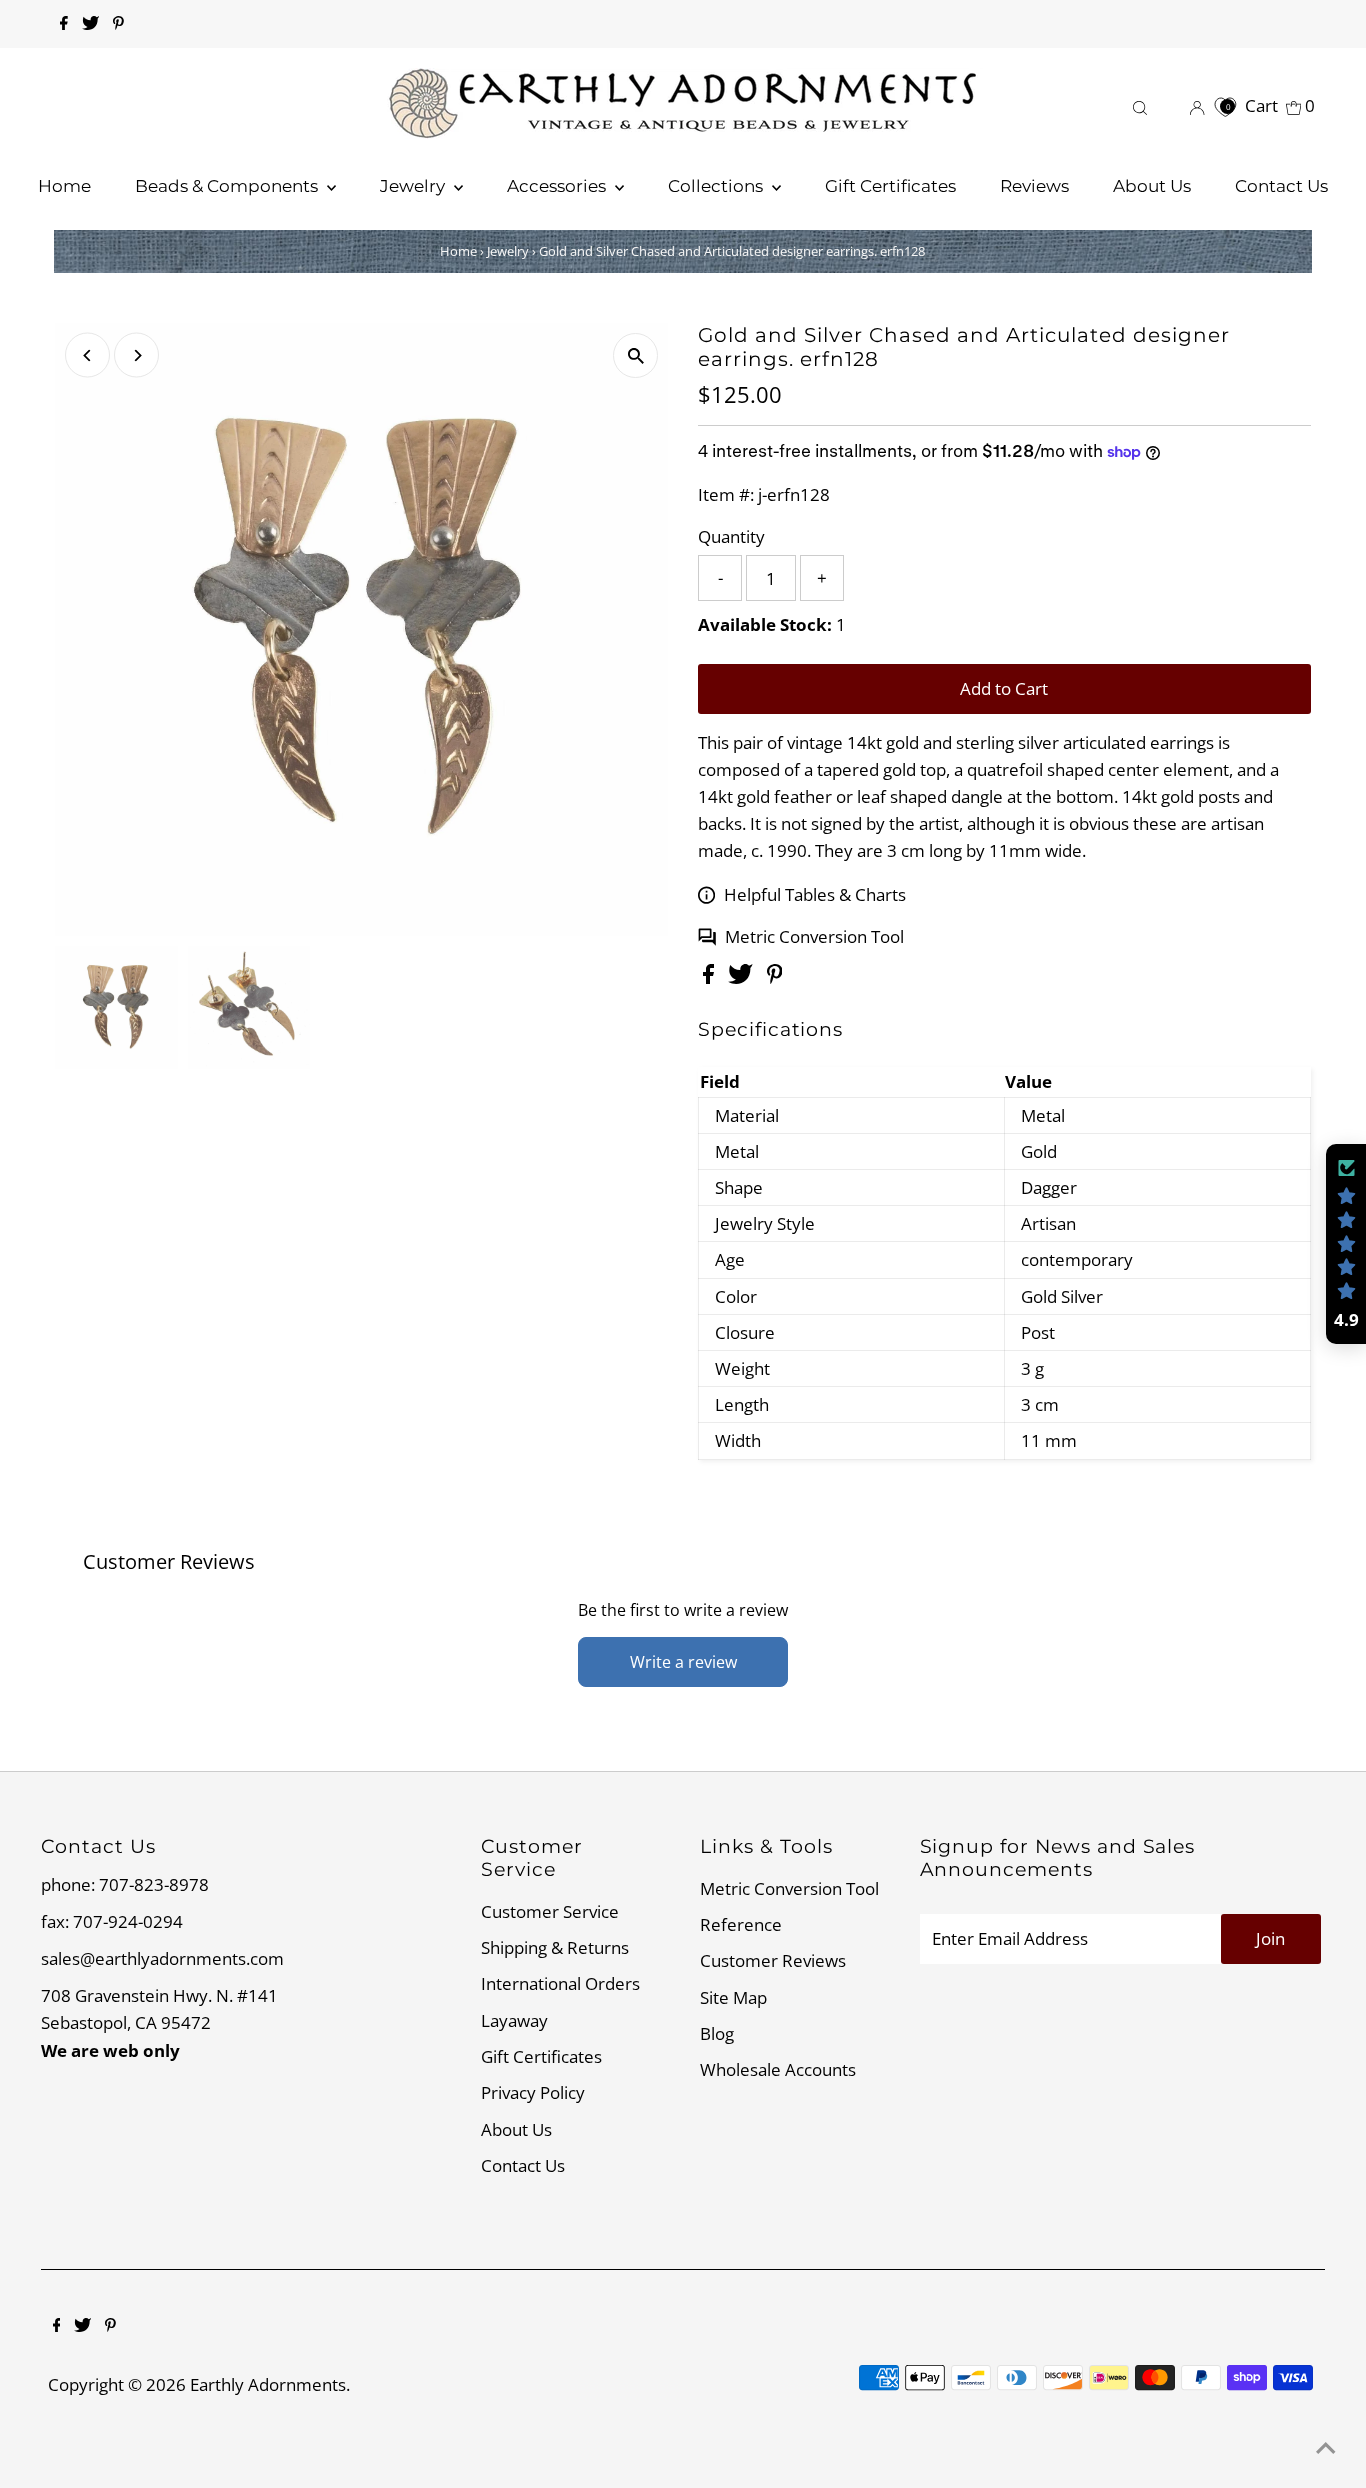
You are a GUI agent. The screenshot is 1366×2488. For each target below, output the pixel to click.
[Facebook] (64, 24)
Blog (717, 2033)
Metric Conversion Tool (814, 936)
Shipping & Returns (555, 1947)
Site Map (733, 1997)
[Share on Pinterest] (775, 977)
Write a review (683, 1662)
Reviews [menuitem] (1034, 186)
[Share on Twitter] (742, 977)
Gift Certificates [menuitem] (890, 186)
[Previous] (87, 355)
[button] (1346, 1244)
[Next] (136, 355)
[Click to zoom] (635, 355)
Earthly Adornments (268, 2384)
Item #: (726, 494)
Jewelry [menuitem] (414, 186)
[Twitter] (90, 24)
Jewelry (508, 251)
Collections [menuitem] (717, 186)
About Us (516, 2129)
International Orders (560, 1983)
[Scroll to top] (1326, 2448)
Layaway (514, 2020)
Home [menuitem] (64, 186)
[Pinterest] (118, 24)
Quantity (731, 536)
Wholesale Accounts (778, 2069)
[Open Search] (1140, 105)
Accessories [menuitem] (558, 186)
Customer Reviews (773, 1960)
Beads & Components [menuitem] (228, 186)
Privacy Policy (533, 2092)
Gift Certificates (541, 2056)
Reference (741, 1924)
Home (458, 251)
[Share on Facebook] (710, 977)
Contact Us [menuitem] (1281, 186)
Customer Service (550, 1911)
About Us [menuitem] (1152, 186)
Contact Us (523, 2165)
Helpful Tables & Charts (815, 894)
